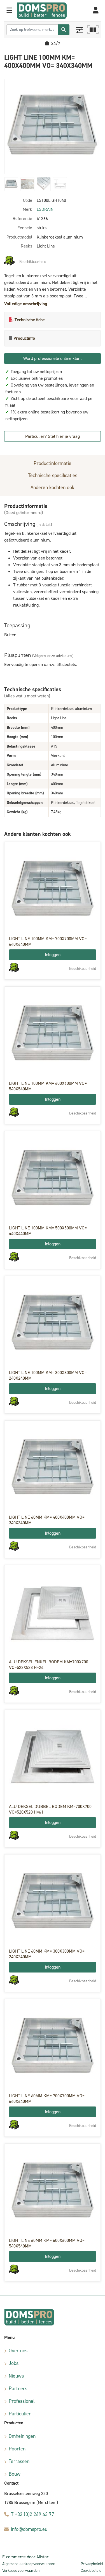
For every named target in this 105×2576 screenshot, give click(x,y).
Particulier (20, 2414)
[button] (9, 11)
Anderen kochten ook (53, 487)
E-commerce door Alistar (25, 2557)
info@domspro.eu (29, 2529)
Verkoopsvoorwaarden (21, 2571)
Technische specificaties (53, 475)
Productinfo (24, 338)
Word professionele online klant (53, 358)
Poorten (17, 2449)
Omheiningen (22, 2436)
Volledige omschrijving (26, 304)
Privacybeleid (92, 2564)
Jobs (14, 2363)
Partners (18, 2388)
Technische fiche (30, 320)
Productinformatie (53, 463)
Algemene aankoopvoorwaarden (29, 2564)
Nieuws (16, 2376)
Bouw (15, 2474)
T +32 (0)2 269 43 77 (32, 2514)
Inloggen (53, 955)
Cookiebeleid (91, 2571)
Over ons (18, 2351)
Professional (22, 2401)
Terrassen (19, 2461)
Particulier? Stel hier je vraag (53, 436)
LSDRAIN (45, 209)
